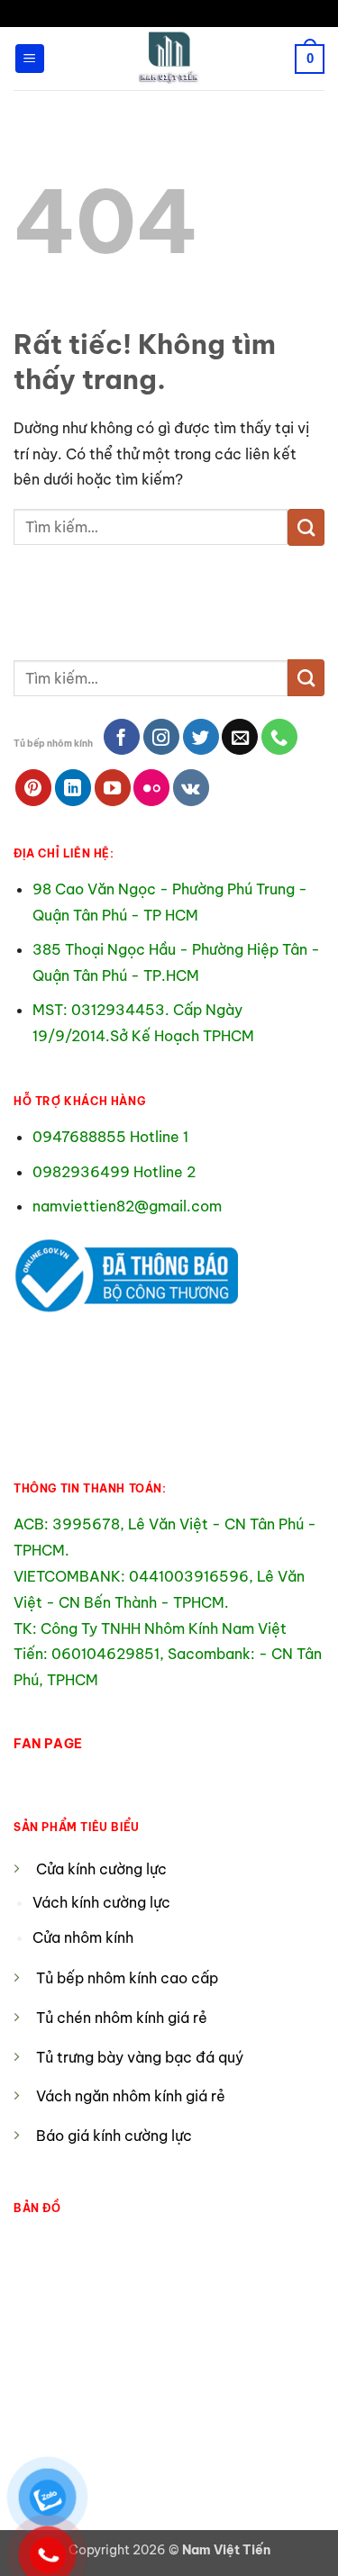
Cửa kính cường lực (101, 1869)
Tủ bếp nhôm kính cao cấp (127, 1978)
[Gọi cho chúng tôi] (279, 737)
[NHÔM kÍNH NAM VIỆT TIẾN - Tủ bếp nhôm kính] (169, 59)
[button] (30, 59)
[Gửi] (306, 527)
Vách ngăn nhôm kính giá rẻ (131, 2096)
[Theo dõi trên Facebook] (122, 737)
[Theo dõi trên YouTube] (113, 787)
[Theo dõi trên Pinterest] (33, 787)
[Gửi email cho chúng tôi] (240, 737)
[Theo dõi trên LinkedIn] (73, 787)
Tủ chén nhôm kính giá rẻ (122, 2018)
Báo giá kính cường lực (114, 2136)
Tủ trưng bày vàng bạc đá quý (140, 2057)
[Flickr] (151, 787)
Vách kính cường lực (101, 1902)
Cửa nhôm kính (85, 1937)
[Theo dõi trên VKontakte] (191, 787)
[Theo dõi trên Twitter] (201, 737)
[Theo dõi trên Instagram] (161, 737)
